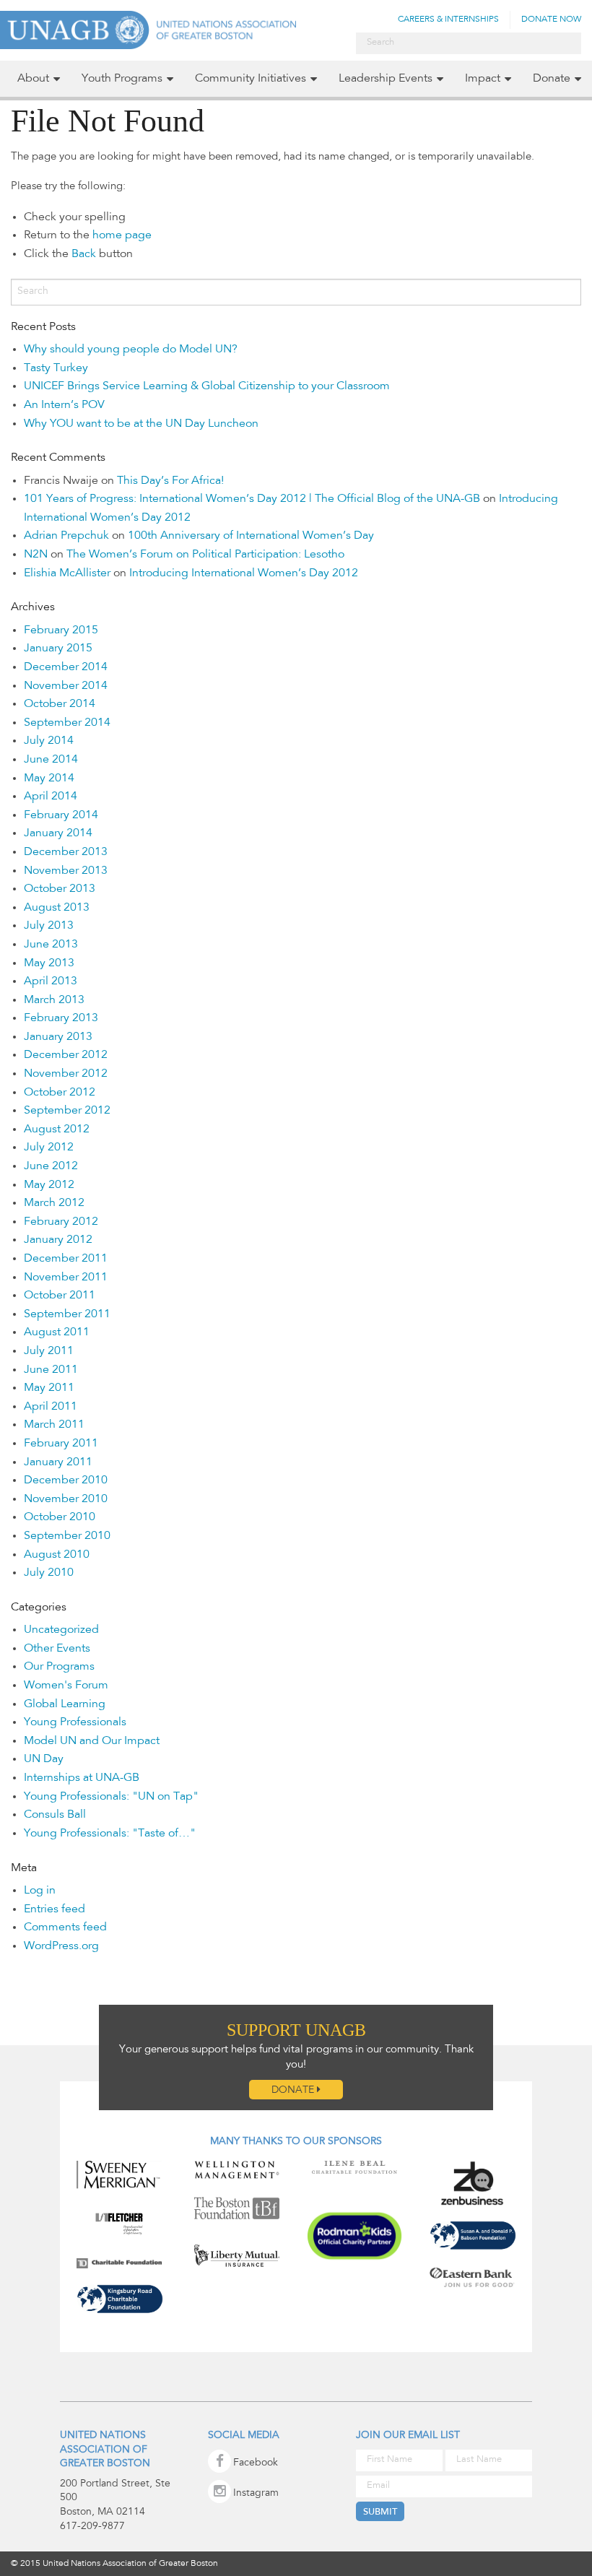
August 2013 (57, 908)
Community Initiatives (251, 79)
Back (84, 254)
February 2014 (61, 815)
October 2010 (60, 1517)
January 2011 (58, 1462)
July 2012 (49, 1148)
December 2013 (66, 852)
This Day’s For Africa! (170, 481)
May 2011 (49, 1388)
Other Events (57, 1649)
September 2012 (67, 1111)
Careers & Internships (448, 19)
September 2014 (67, 723)
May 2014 (49, 779)
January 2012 (58, 1240)
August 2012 (57, 1129)
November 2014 (66, 686)
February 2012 (61, 1222)
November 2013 (66, 871)
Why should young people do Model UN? (131, 350)
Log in (40, 1891)
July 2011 (49, 1351)
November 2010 (66, 1499)
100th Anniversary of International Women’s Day (251, 536)
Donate (552, 79)
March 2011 (54, 1425)
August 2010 (57, 1555)
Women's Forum (66, 1686)
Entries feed (55, 1909)
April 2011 (51, 1407)
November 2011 (66, 1278)
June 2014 (51, 760)
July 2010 (49, 1573)
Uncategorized (61, 1630)
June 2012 (51, 1166)
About (33, 79)
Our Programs (59, 1667)
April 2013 (51, 981)
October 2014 (60, 704)
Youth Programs (122, 79)
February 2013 (61, 1018)
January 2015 (58, 649)
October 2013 (60, 889)
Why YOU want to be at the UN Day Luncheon (141, 424)
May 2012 (49, 1185)
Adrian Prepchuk (66, 536)
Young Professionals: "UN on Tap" (111, 1797)
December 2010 (66, 1480)
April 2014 (51, 797)
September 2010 (67, 1536)
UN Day (44, 1759)
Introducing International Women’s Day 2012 (244, 573)
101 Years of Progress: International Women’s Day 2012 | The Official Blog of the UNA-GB (252, 499)
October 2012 (60, 1093)
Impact (483, 79)
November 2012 (66, 1074)
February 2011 (61, 1444)
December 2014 (66, 667)
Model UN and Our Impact (92, 1741)
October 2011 (60, 1296)
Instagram (256, 2494)
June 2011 (51, 1370)
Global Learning (65, 1704)
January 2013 (58, 1037)
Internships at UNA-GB (82, 1778)
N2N (36, 555)
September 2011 (67, 1314)
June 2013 (51, 945)
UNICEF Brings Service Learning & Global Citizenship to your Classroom (207, 386)
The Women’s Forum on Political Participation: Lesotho (205, 555)
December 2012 (66, 1055)
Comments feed (65, 1927)
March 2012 (54, 1203)
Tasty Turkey (56, 368)
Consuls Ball (55, 1815)
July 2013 (49, 926)
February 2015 (61, 630)
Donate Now (551, 19)
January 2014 (58, 833)
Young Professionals (75, 1722)
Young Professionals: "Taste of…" (110, 1834)
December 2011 (66, 1259)
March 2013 (54, 1000)
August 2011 (57, 1332)
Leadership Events (386, 79)
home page (122, 235)
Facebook (256, 2463)
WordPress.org (61, 1946)
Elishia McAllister (67, 573)
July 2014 (49, 741)
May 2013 (49, 963)
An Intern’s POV (64, 405)
